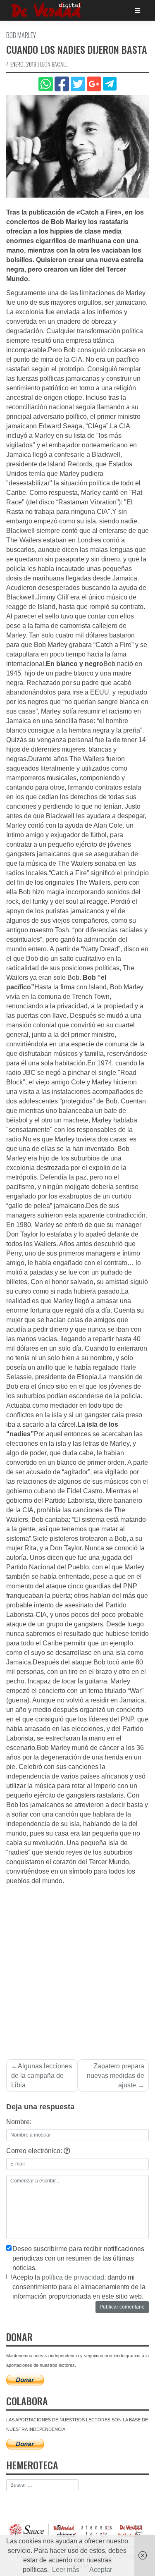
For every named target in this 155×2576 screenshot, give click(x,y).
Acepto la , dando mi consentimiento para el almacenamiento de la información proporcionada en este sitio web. (79, 2287)
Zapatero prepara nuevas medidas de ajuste (116, 2076)
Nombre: (19, 2122)
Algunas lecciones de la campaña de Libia (42, 2076)
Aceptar (101, 2570)
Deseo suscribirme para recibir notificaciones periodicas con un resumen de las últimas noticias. (78, 2258)
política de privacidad (73, 2277)
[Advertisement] (77, 1968)
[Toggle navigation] (137, 11)
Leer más (66, 2570)
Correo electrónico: (35, 2151)
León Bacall (54, 64)
